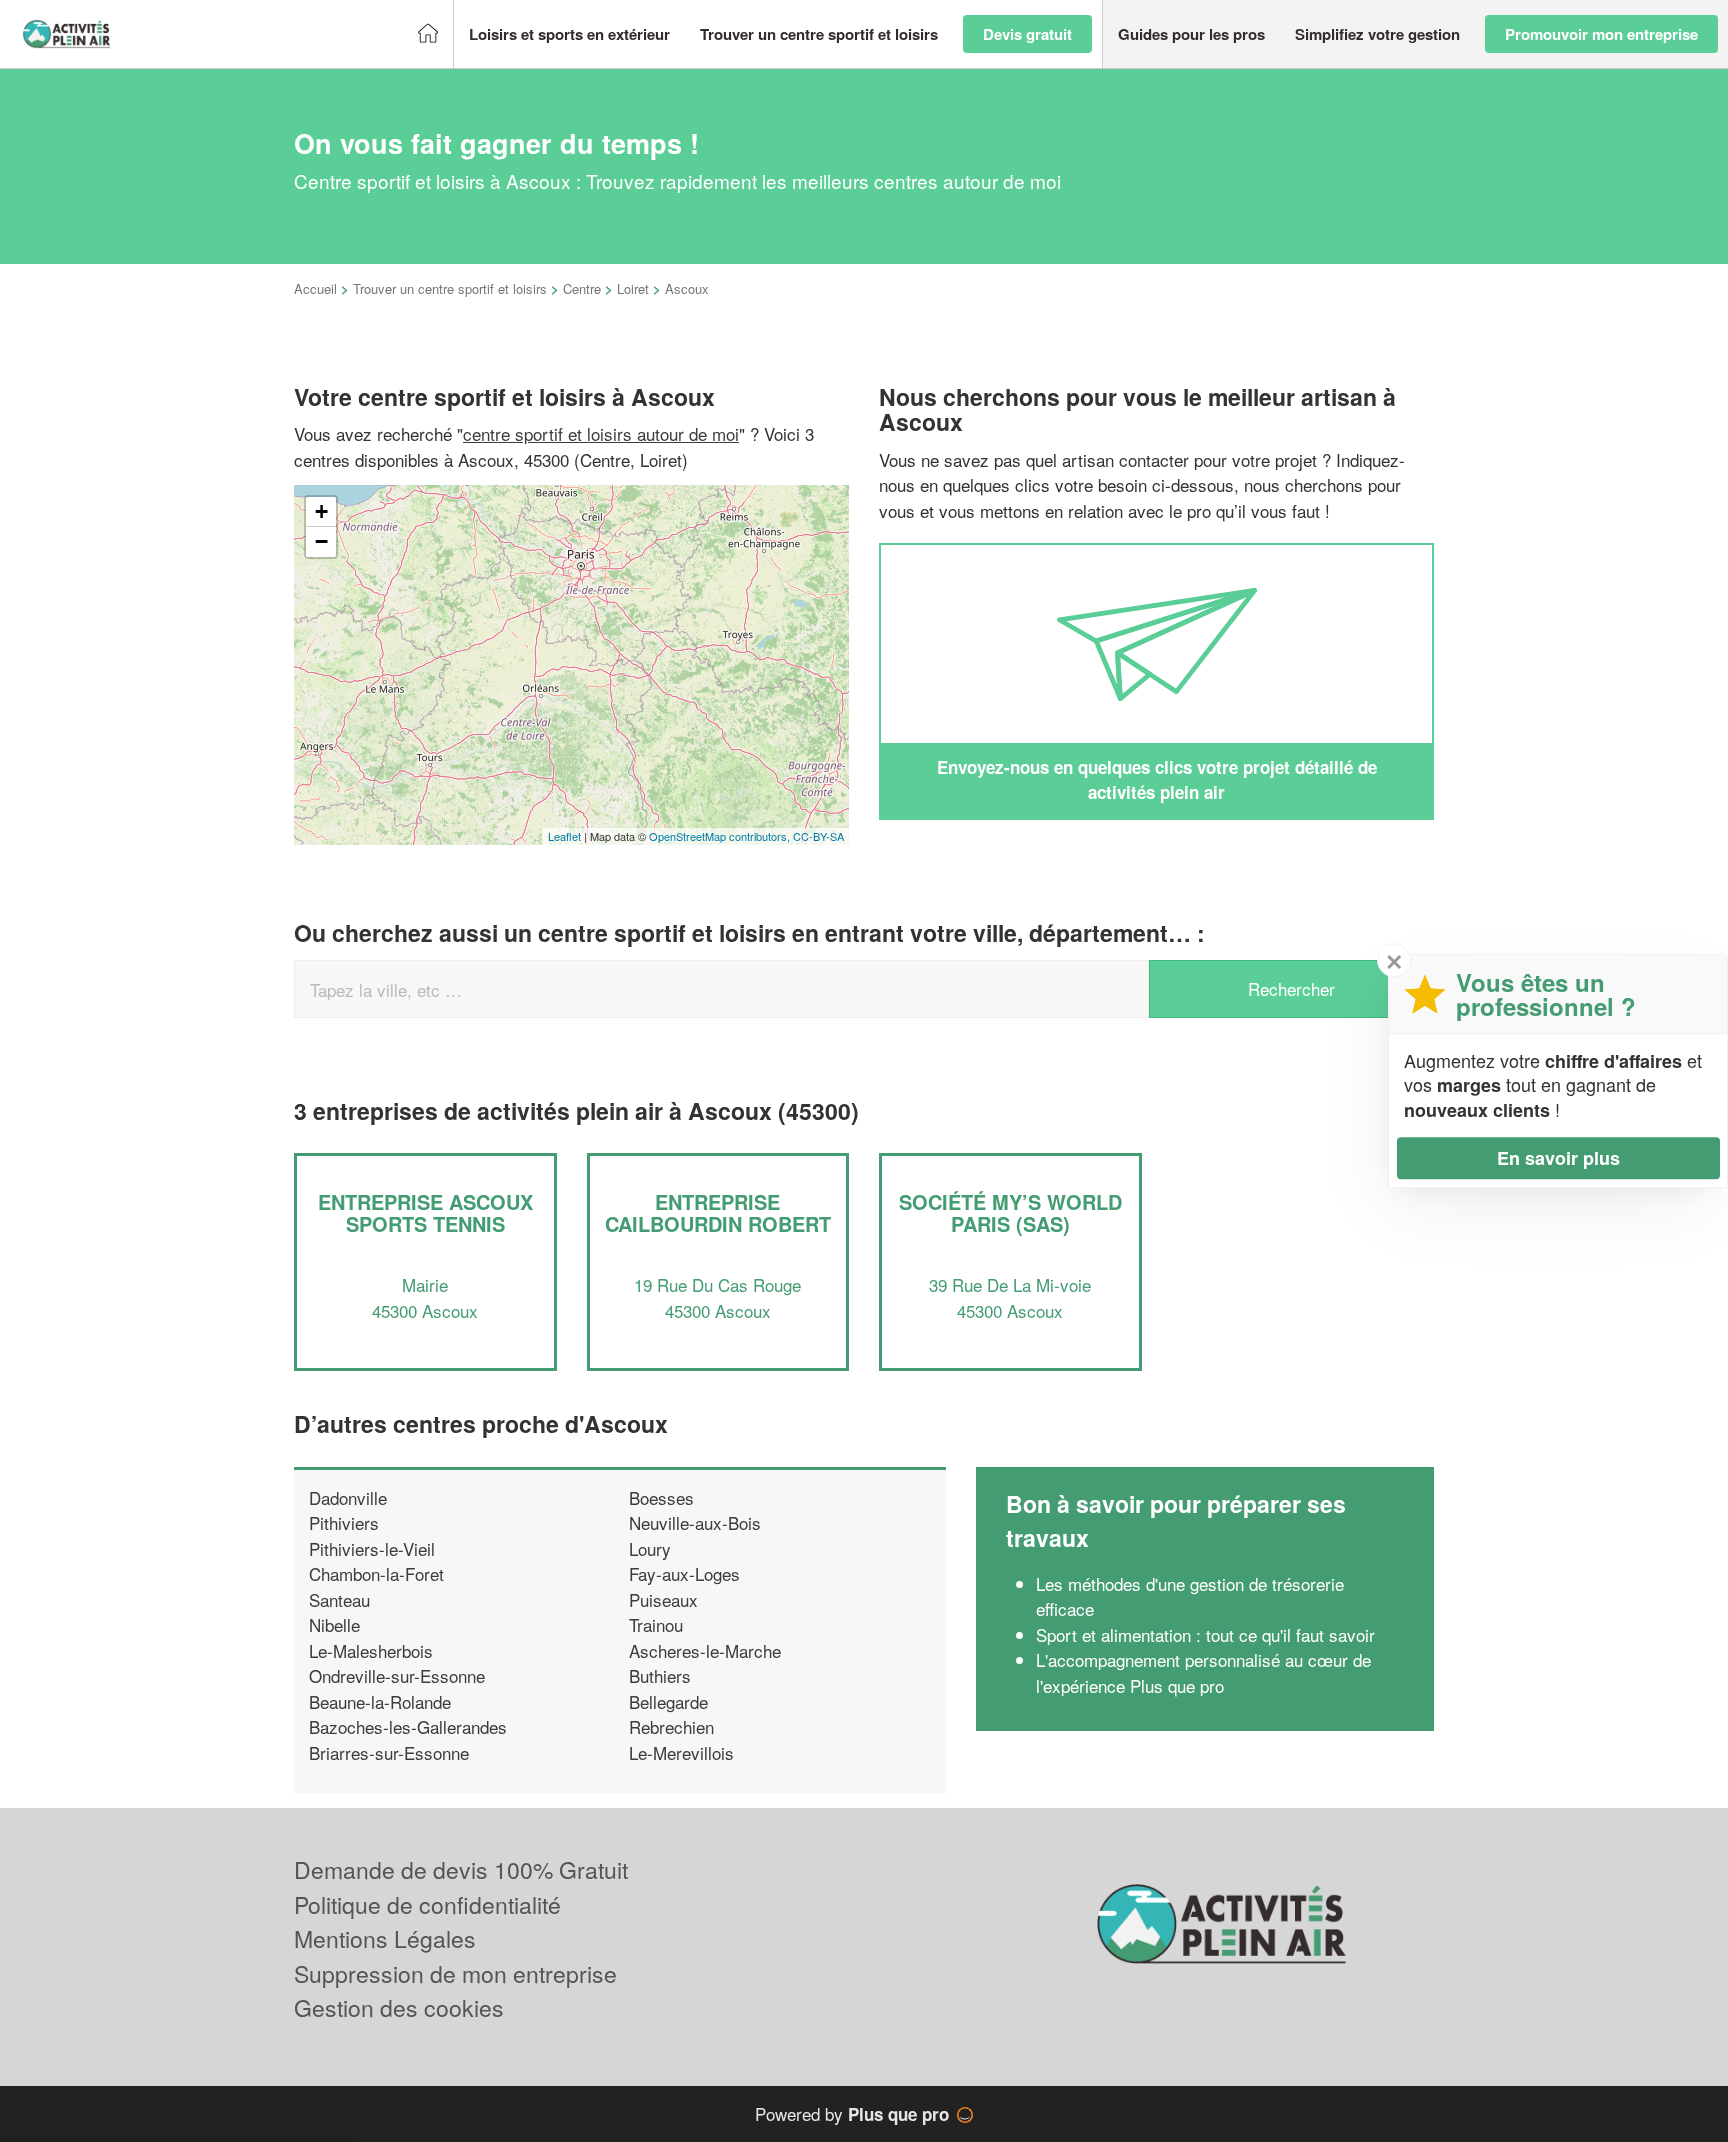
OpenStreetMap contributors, (721, 836)
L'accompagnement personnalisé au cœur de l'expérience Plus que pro (1203, 1672)
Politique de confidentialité (427, 1904)
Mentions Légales (385, 1938)
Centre (582, 288)
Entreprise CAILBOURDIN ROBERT (718, 1212)
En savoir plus (1558, 1158)
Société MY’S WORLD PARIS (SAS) (1010, 1212)
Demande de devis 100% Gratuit (461, 1869)
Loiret (633, 288)
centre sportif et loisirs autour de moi (601, 433)
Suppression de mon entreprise (455, 1973)
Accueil (315, 288)
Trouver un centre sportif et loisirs (450, 288)
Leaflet (564, 836)
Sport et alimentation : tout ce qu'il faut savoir (1205, 1634)
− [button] (321, 541)
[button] (569, 34)
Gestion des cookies (399, 2007)
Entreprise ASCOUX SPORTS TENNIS (425, 1212)
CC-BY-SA (818, 836)
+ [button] (321, 511)
